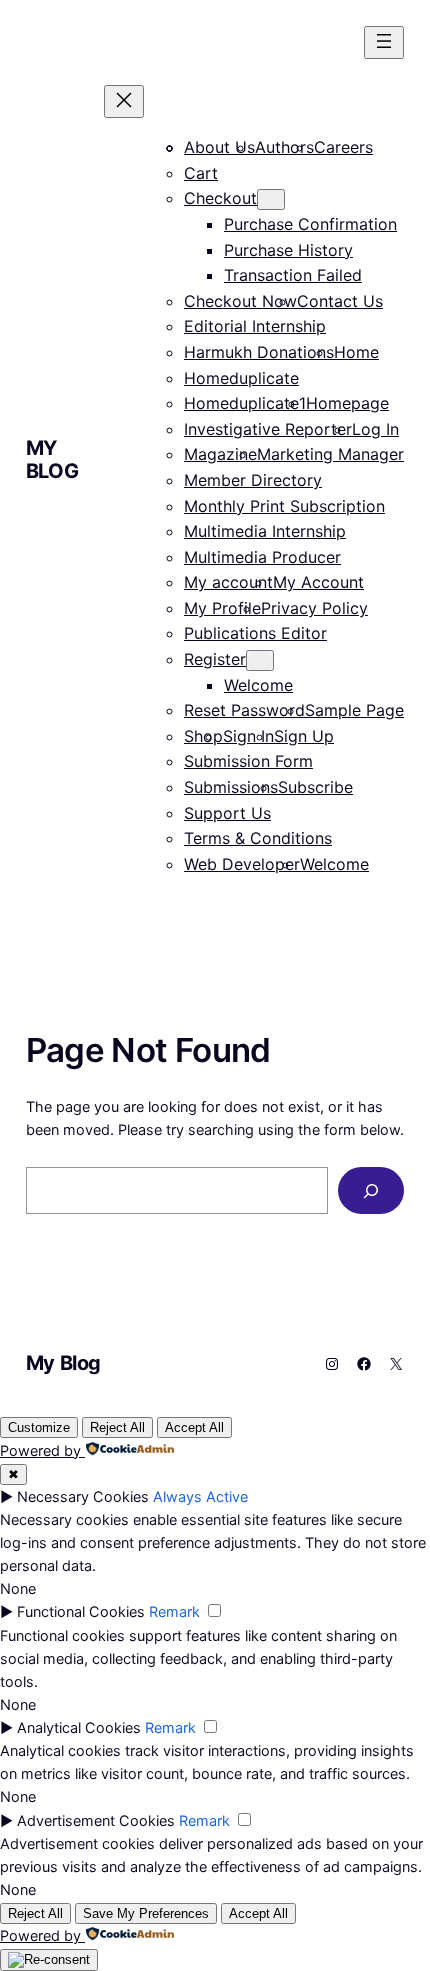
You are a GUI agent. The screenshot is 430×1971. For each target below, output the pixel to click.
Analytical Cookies (79, 1727)
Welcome (258, 685)
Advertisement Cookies (96, 1820)
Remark (174, 1611)
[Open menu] (384, 42)
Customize (39, 1427)
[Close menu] (124, 101)
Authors (284, 147)
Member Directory (253, 480)
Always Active (200, 1496)
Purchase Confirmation (310, 224)
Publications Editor (255, 633)
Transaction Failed (293, 275)
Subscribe (315, 787)
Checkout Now (240, 301)
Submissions (231, 787)
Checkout (220, 198)
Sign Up (304, 736)
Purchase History (288, 250)
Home (356, 352)
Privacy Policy (314, 608)
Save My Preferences (146, 1913)
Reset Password (244, 710)
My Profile (222, 608)
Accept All (194, 1427)
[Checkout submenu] (271, 199)
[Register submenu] (260, 660)
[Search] (371, 1190)
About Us (219, 147)
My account (228, 582)
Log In (375, 429)
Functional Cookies (81, 1611)
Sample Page (354, 710)
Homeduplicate (241, 378)
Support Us (227, 813)
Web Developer (242, 864)
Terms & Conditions (258, 838)
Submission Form (248, 761)
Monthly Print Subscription (284, 506)
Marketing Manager (330, 454)
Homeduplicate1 (245, 403)
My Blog (52, 459)
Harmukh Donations (259, 352)
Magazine (220, 454)
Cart (201, 173)
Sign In (248, 736)
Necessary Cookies (83, 1496)
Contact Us (340, 301)
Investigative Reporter (268, 429)
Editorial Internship (255, 326)
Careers (343, 147)
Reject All (117, 1427)
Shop (203, 736)
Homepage (347, 403)
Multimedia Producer (262, 557)
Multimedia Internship (265, 531)
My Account (318, 582)
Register (215, 659)
